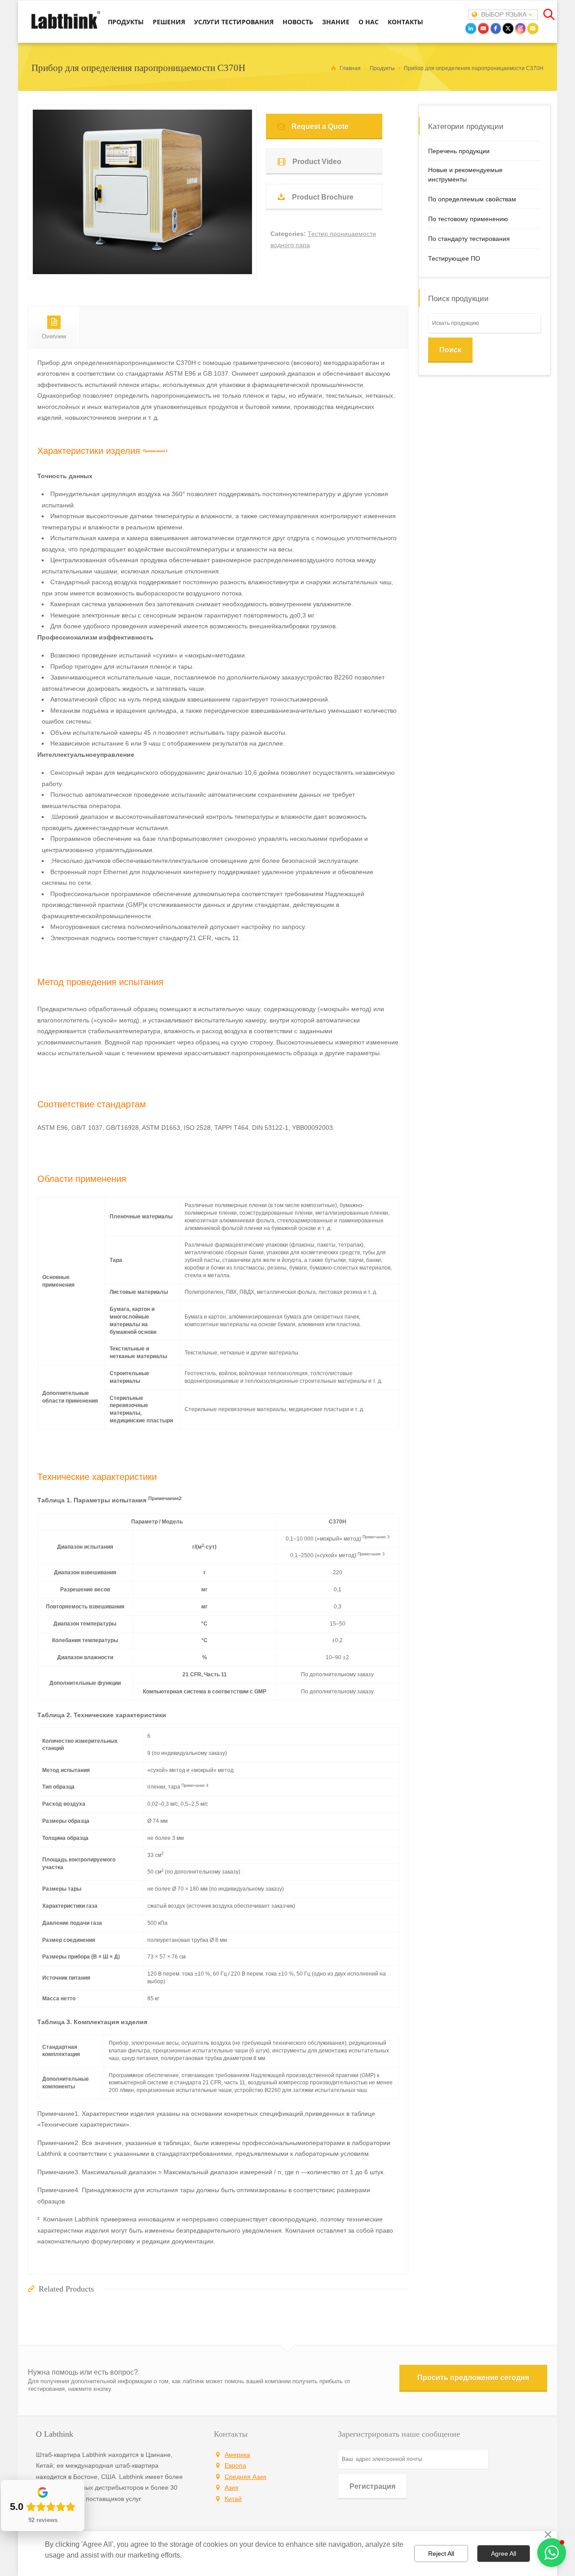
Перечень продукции (459, 151)
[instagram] (521, 28)
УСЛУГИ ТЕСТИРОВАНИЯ (234, 22)
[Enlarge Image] (142, 263)
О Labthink (55, 2434)
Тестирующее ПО (454, 258)
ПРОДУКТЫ (126, 22)
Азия (232, 2487)
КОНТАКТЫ (405, 22)
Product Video (317, 162)
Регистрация (372, 2486)
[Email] (533, 28)
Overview (54, 336)
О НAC (369, 22)
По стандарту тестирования (469, 239)
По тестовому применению (468, 219)
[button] (552, 2553)
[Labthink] (66, 28)
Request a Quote (320, 127)
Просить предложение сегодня (473, 2378)
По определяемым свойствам (472, 199)
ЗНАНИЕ (336, 22)
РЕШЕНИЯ (169, 22)
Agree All (504, 2554)
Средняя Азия (245, 2477)
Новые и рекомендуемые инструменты (465, 175)
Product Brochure (323, 197)
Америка (237, 2455)
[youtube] (483, 28)
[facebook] (496, 28)
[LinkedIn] (471, 28)
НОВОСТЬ (298, 22)
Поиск (450, 350)
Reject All (441, 2554)
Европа (235, 2465)
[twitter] (508, 28)
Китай (233, 2499)
